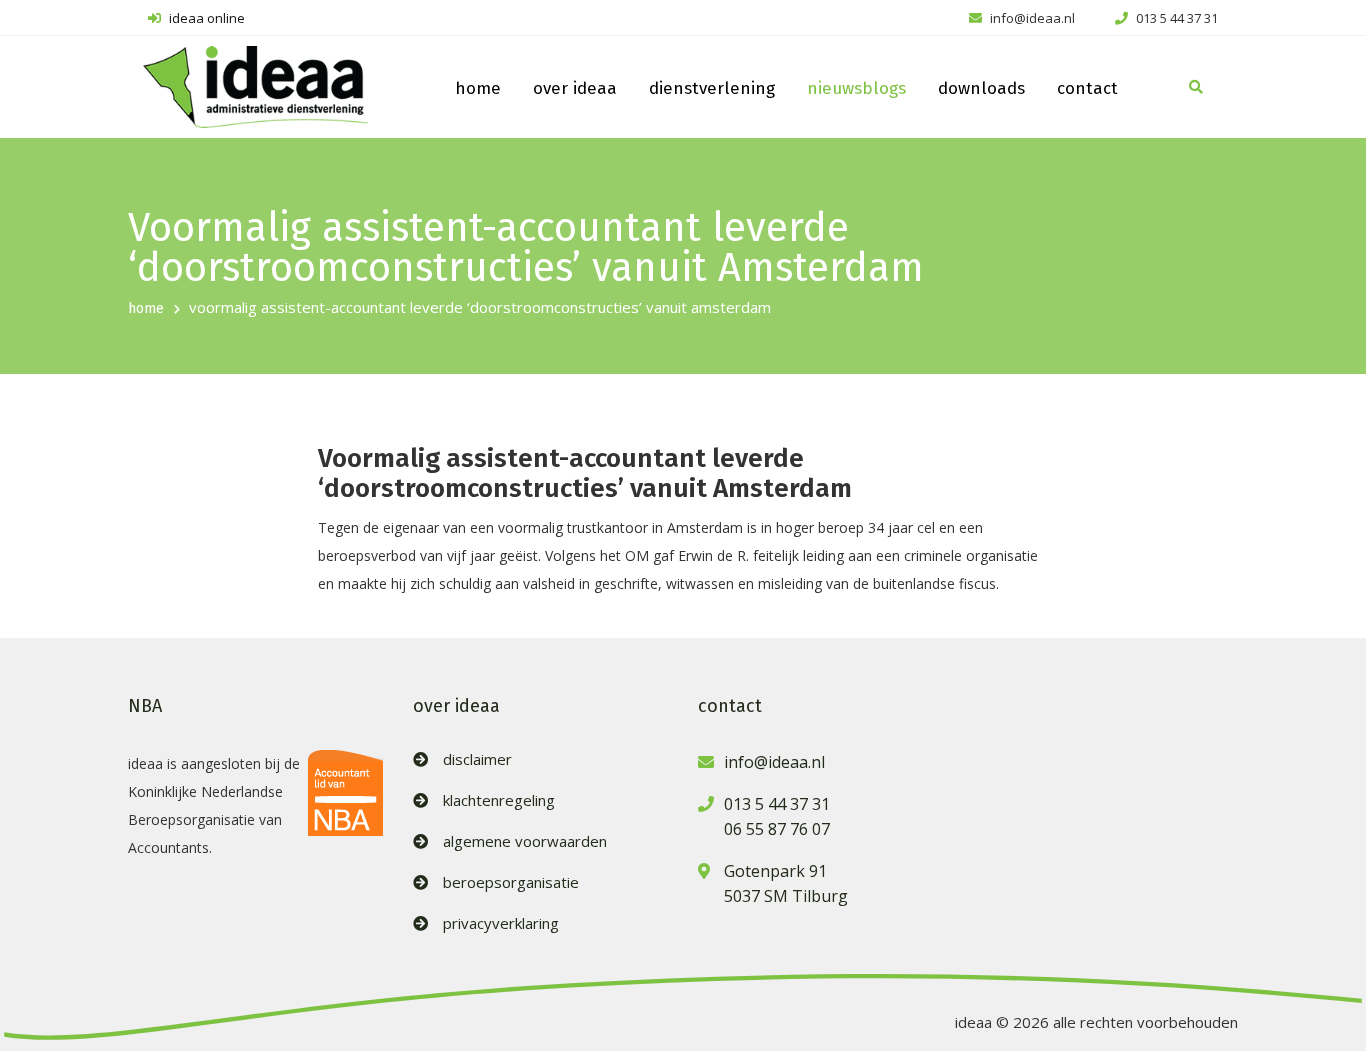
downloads (981, 88)
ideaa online (205, 18)
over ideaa (575, 88)
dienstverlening (712, 88)
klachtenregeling (499, 800)
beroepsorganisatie (511, 882)
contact (1087, 88)
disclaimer (477, 759)
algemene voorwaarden (525, 841)
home (478, 88)
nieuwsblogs (856, 88)
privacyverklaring (501, 923)
